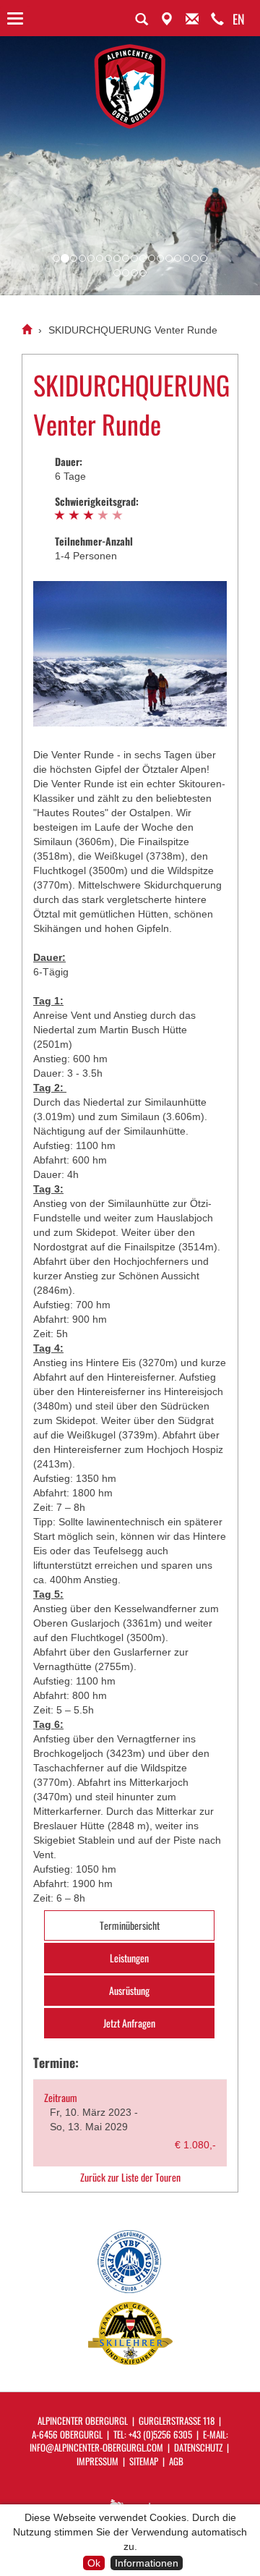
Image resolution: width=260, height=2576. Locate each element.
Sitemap (144, 2461)
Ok (94, 2563)
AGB (176, 2461)
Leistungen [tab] (129, 1958)
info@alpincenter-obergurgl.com (96, 2447)
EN (239, 19)
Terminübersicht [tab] (130, 1925)
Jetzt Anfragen (129, 2023)
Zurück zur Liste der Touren (130, 2177)
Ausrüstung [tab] (129, 1990)
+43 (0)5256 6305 (160, 2434)
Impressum (97, 2461)
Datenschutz (198, 2447)
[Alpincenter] (27, 330)
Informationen (147, 2563)
